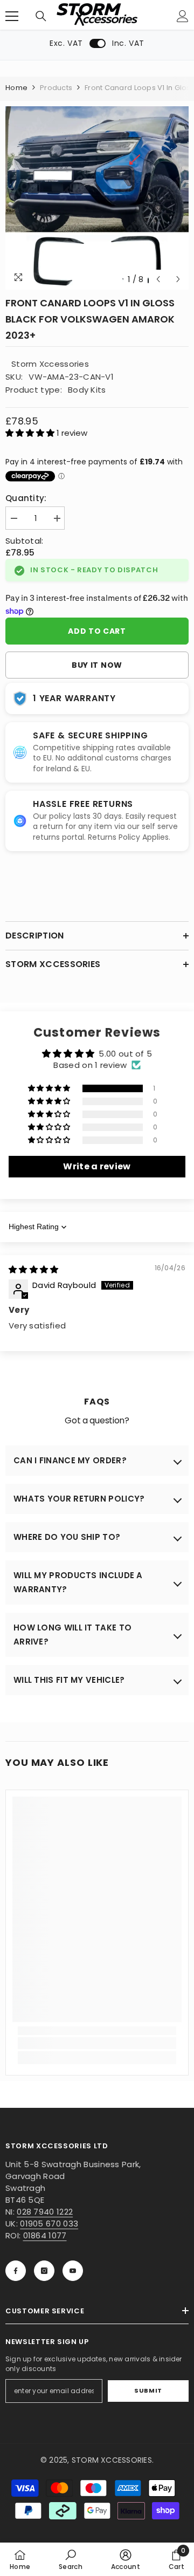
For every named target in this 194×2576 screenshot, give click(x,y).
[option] (97, 198)
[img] (34, 1269)
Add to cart (97, 631)
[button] (158, 279)
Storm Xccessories (50, 364)
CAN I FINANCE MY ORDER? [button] (70, 1460)
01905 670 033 (49, 2224)
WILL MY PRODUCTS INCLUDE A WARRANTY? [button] (78, 1582)
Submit (148, 2390)
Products (56, 88)
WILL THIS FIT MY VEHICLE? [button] (69, 1680)
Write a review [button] (97, 1166)
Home (16, 88)
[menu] (12, 16)
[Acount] (183, 16)
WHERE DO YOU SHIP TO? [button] (67, 1537)
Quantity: (26, 498)
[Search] (41, 16)
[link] (97, 2043)
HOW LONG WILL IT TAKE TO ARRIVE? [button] (72, 1635)
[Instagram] (44, 2271)
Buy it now (97, 665)
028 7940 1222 (45, 2212)
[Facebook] (16, 2271)
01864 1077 (45, 2235)
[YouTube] (73, 2271)
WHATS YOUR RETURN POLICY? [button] (79, 1499)
